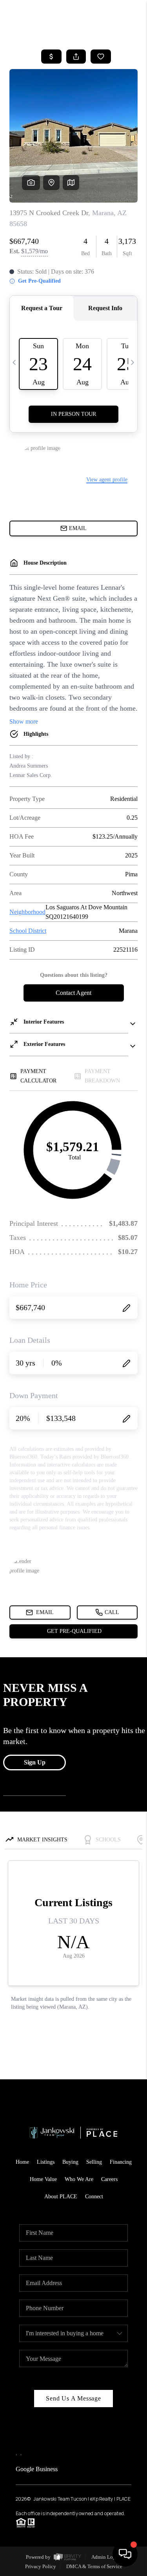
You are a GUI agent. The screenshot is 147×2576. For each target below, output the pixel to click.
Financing (121, 2162)
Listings (46, 2162)
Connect (94, 2197)
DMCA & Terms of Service (94, 2566)
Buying (70, 2162)
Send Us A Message (73, 2398)
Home (22, 2162)
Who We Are (79, 2179)
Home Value (43, 2179)
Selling (94, 2162)
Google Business (37, 2469)
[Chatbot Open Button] (125, 2554)
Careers (109, 2179)
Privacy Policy (41, 2566)
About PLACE (61, 2197)
